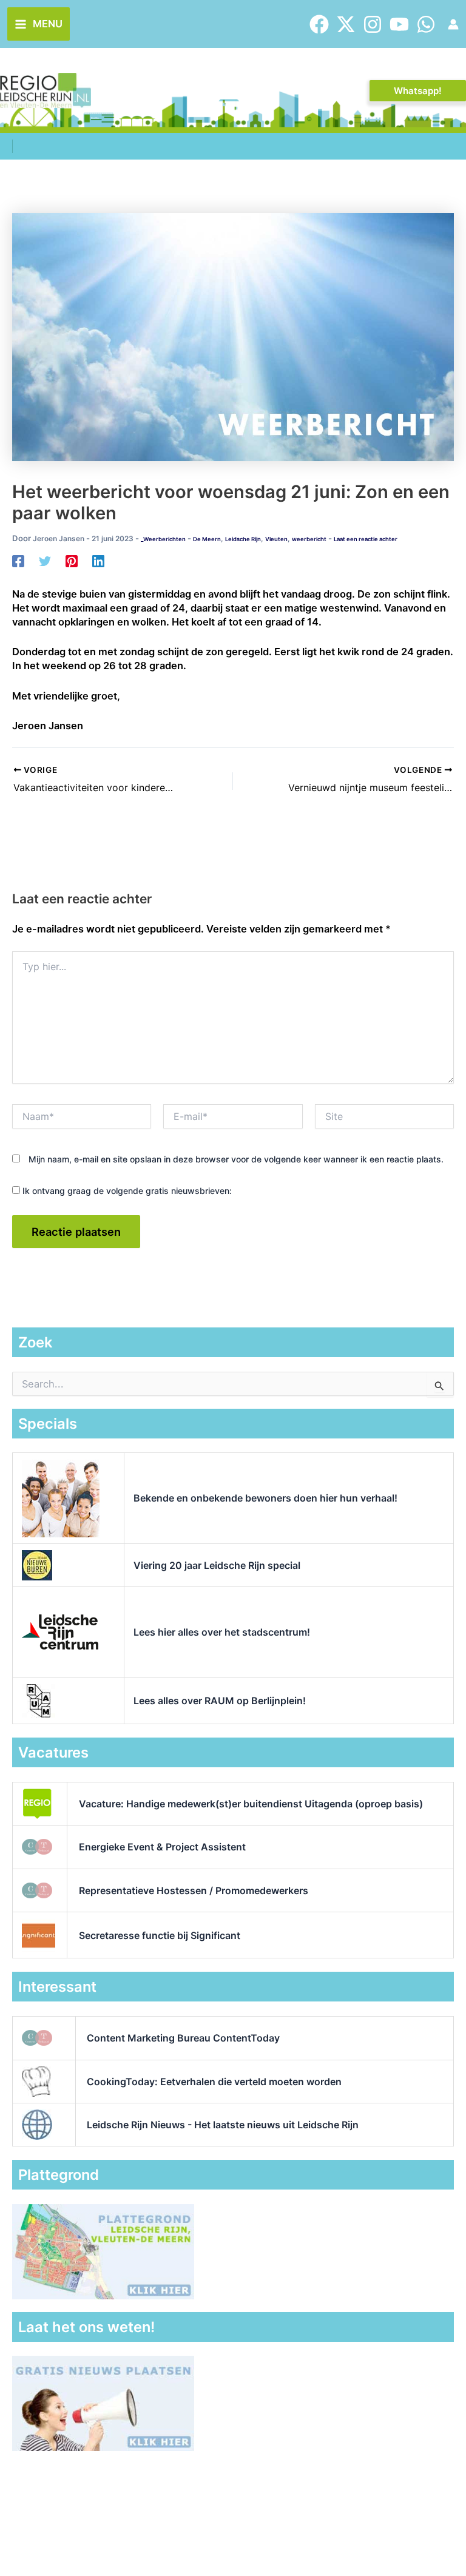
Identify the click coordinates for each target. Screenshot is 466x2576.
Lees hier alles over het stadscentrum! (222, 1632)
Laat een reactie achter (366, 539)
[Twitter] (346, 24)
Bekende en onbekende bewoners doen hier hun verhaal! (265, 1498)
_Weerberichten (163, 539)
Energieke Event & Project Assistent (162, 1847)
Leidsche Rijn (243, 539)
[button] (418, 91)
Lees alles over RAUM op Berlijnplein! (220, 1701)
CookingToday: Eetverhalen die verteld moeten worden (214, 2082)
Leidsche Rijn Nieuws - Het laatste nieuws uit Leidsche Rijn (223, 2125)
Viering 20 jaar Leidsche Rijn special (217, 1565)
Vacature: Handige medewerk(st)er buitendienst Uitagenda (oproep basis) (251, 1804)
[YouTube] (399, 24)
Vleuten (276, 539)
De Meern (207, 539)
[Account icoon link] (453, 24)
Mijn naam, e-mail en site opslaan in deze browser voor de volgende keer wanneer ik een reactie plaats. (236, 1159)
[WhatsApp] (426, 24)
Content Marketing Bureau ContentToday (183, 2038)
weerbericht (309, 539)
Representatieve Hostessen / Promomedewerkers (194, 1890)
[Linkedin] (98, 561)
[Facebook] (319, 24)
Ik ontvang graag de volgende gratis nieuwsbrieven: (126, 1191)
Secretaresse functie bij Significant (160, 1935)
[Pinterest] (72, 561)
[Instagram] (373, 24)
